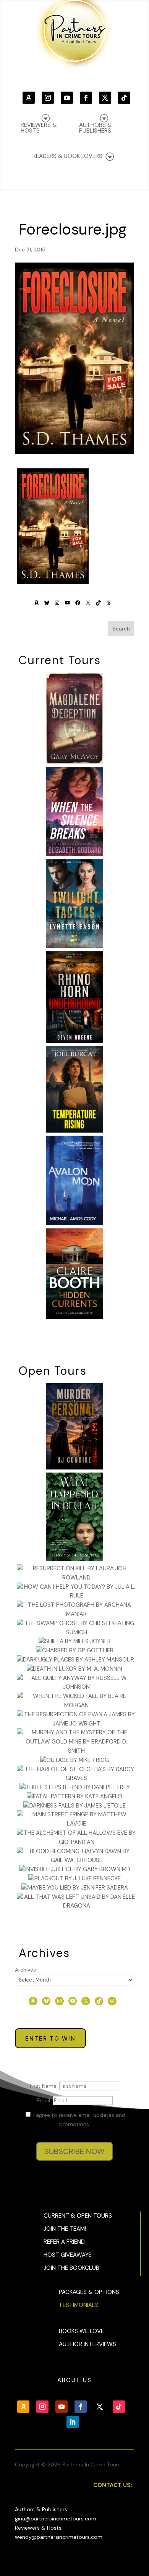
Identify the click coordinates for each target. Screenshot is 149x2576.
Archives (25, 1970)
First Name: (45, 2086)
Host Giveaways (68, 2255)
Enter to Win (50, 2039)
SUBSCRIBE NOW (74, 2151)
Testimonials (79, 2305)
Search (121, 629)
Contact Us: (113, 2485)
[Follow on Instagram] (48, 98)
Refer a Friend (64, 2242)
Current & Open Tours (78, 2216)
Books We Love (81, 2331)
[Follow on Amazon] (29, 98)
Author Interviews (87, 2344)
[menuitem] (103, 124)
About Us (74, 2380)
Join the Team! (65, 2229)
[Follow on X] (105, 98)
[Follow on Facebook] (86, 98)
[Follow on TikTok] (124, 98)
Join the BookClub (71, 2268)
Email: (45, 2100)
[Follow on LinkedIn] (73, 2422)
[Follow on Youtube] (67, 98)
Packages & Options (89, 2292)
